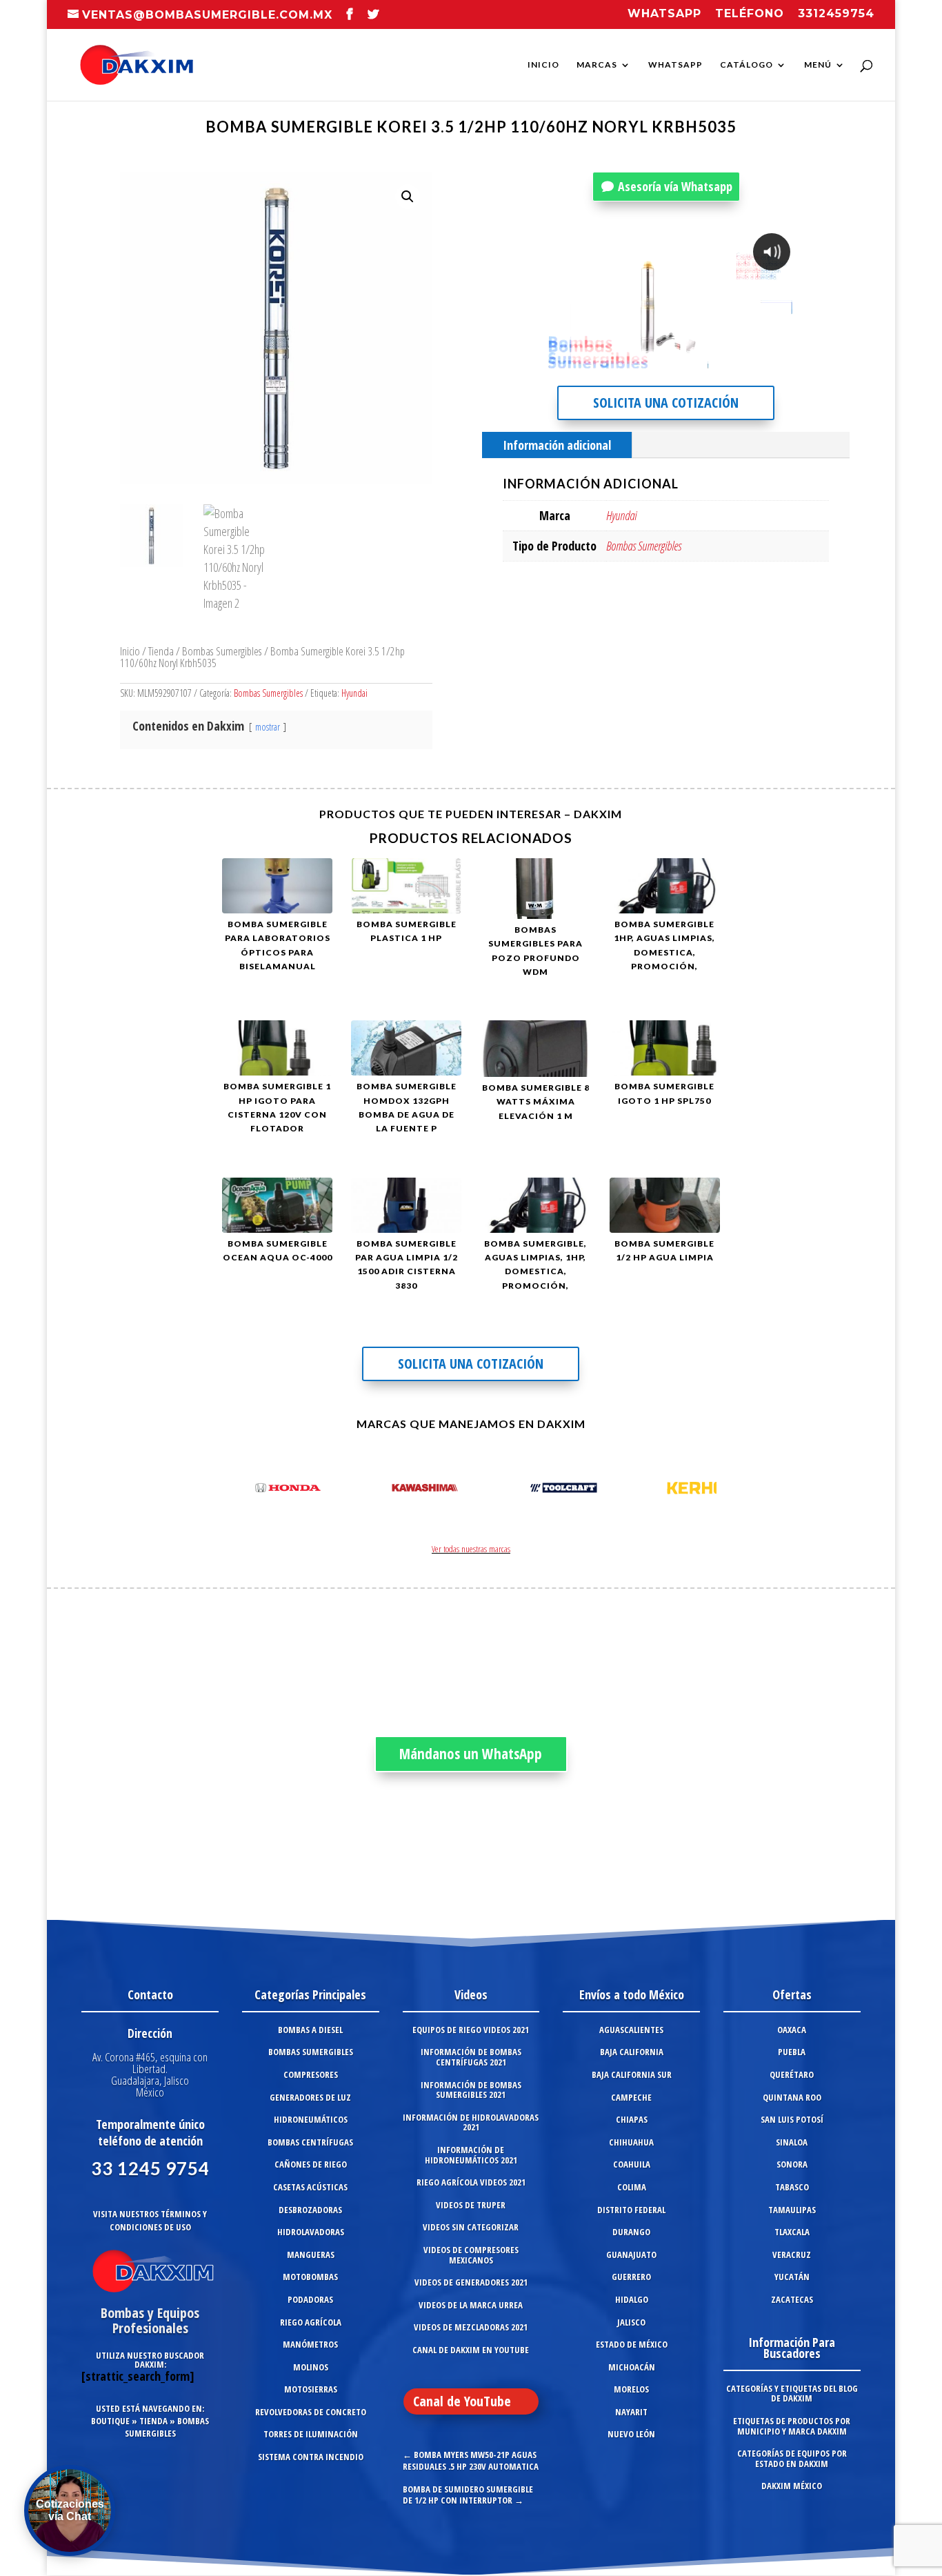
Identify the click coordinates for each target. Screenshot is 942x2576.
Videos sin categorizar (471, 2227)
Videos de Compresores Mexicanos (471, 2255)
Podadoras (310, 2299)
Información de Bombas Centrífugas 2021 (471, 2057)
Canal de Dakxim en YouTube (471, 2350)
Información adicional (557, 445)
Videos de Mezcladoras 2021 (471, 2327)
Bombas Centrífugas (310, 2142)
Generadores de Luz (310, 2097)
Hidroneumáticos (311, 2119)
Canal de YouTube (462, 2401)
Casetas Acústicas (310, 2187)
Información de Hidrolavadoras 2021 (471, 2122)
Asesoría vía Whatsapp (675, 186)
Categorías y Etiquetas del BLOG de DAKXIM (792, 2394)
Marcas (597, 65)
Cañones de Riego (311, 2164)
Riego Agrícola (311, 2322)
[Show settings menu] (712, 364)
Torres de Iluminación (311, 2434)
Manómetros (310, 2344)
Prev (240, 1490)
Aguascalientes (631, 2030)
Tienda (161, 651)
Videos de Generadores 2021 (471, 2282)
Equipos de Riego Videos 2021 (471, 2030)
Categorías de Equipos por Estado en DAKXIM (792, 2458)
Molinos (311, 2367)
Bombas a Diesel (310, 2030)
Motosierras (311, 2389)
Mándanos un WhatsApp (471, 1754)
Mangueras (311, 2255)
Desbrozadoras (310, 2210)
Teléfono (750, 14)
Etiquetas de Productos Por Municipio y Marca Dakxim (792, 2426)
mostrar (268, 727)
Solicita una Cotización (666, 403)
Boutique (110, 2421)
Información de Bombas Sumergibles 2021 (471, 2090)
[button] (408, 197)
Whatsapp (664, 14)
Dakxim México (792, 2486)
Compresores (311, 2074)
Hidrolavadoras (311, 2232)
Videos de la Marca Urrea (471, 2305)
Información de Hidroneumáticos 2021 (471, 2155)
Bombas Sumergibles (222, 651)
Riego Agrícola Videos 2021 (471, 2182)
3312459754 (836, 14)
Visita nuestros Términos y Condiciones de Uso (150, 2220)
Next (702, 1490)
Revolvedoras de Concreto (311, 2412)
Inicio (543, 65)
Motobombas (310, 2277)
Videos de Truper (471, 2205)
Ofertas (792, 1994)
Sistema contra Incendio (311, 2457)
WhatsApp (675, 65)
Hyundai (354, 693)
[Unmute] (685, 364)
